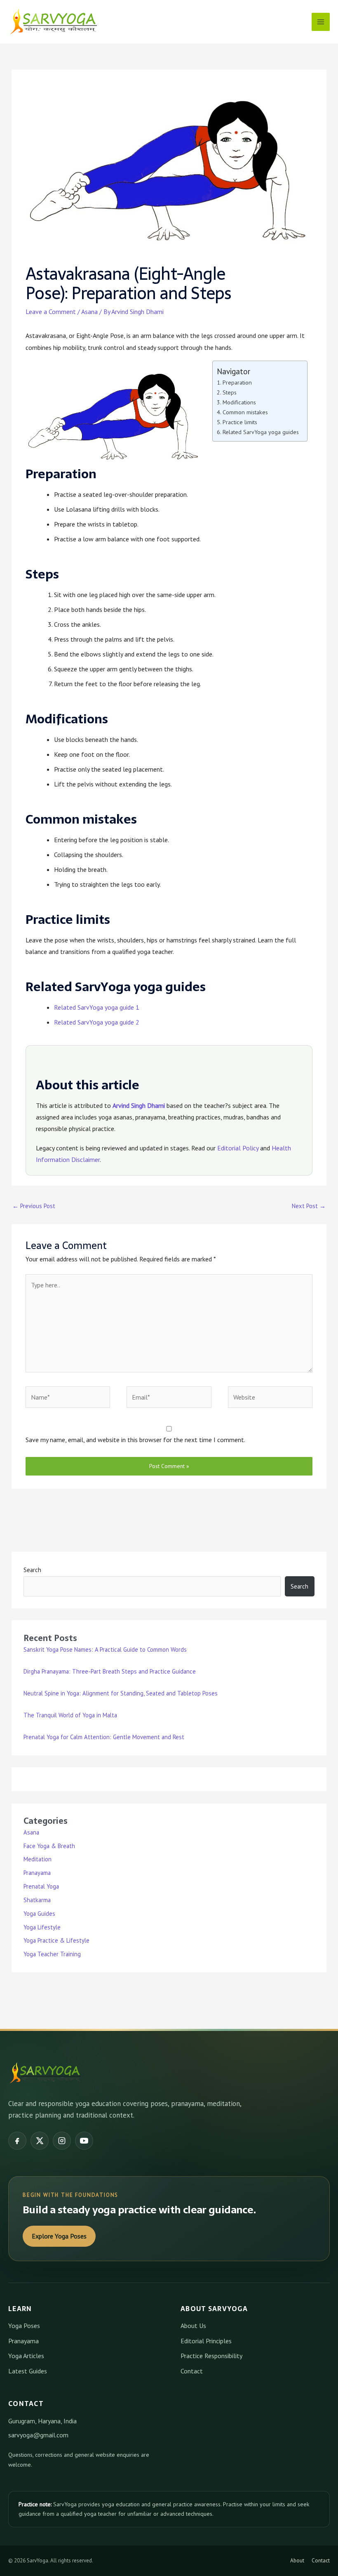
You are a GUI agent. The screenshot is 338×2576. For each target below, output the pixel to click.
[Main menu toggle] (321, 22)
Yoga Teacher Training (52, 1954)
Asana (89, 312)
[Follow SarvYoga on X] (40, 2141)
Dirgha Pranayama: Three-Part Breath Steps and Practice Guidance (110, 1671)
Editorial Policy (238, 1148)
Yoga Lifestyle (42, 1927)
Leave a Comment (51, 312)
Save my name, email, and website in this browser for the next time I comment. (135, 1440)
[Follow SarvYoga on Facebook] (17, 2141)
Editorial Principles (206, 2341)
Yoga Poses (24, 2326)
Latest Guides (28, 2371)
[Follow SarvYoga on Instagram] (62, 2141)
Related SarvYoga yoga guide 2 (97, 1022)
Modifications (239, 402)
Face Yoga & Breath (49, 1846)
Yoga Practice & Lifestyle (56, 1940)
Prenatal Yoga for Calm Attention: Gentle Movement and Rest (104, 1737)
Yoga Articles (26, 2356)
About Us (193, 2326)
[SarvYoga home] (45, 2073)
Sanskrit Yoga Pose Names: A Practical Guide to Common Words (105, 1649)
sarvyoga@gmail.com (38, 2435)
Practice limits (240, 422)
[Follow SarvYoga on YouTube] (84, 2141)
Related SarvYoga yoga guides (261, 432)
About (297, 2561)
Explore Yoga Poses (59, 2236)
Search (32, 1570)
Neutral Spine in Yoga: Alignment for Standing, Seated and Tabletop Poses (121, 1693)
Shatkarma (37, 1900)
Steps (230, 392)
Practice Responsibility (211, 2356)
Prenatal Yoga (41, 1886)
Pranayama (37, 1873)
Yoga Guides (39, 1914)
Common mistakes (245, 412)
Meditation (38, 1859)
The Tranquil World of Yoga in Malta (70, 1715)
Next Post (309, 1206)
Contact (192, 2371)
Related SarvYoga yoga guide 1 (97, 1007)
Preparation (237, 382)
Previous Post (34, 1206)
